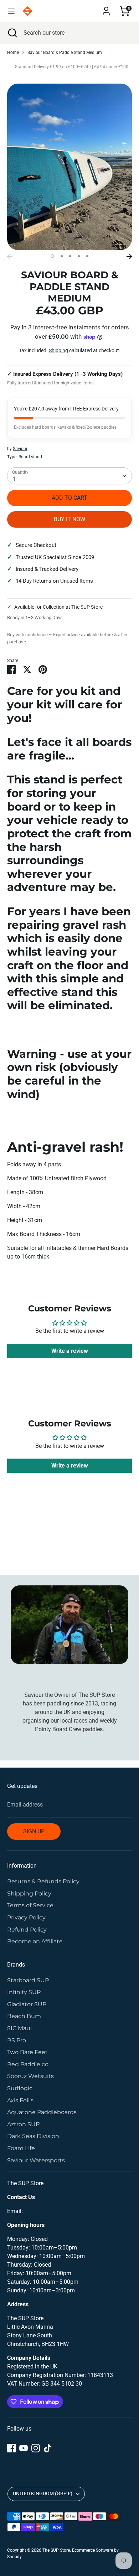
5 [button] (87, 256)
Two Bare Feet (27, 2052)
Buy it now (69, 519)
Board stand (30, 457)
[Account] (106, 8)
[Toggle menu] (11, 11)
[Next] (129, 256)
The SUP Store (56, 2550)
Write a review (70, 1351)
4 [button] (79, 256)
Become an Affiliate (35, 1941)
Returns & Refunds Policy (43, 1881)
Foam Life (21, 2148)
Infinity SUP (24, 1992)
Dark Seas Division (33, 2136)
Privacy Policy (26, 1917)
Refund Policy (27, 1930)
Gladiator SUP (27, 2004)
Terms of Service (30, 1905)
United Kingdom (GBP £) (43, 2493)
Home (13, 53)
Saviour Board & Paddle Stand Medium (65, 53)
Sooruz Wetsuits (30, 2076)
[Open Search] (12, 33)
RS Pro (17, 2040)
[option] (69, 167)
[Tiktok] (48, 2448)
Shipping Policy (29, 1894)
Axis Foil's (20, 2100)
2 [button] (62, 256)
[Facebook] (11, 2448)
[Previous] (10, 256)
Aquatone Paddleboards (42, 2112)
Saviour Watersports (36, 2160)
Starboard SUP (28, 1980)
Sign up (34, 1831)
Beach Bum (24, 2016)
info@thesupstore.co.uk (54, 2211)
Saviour (20, 449)
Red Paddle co (28, 2064)
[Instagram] (36, 2448)
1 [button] (52, 256)
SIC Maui (19, 2028)
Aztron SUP (23, 2124)
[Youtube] (24, 2448)
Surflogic (20, 2088)
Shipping (58, 350)
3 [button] (70, 256)
